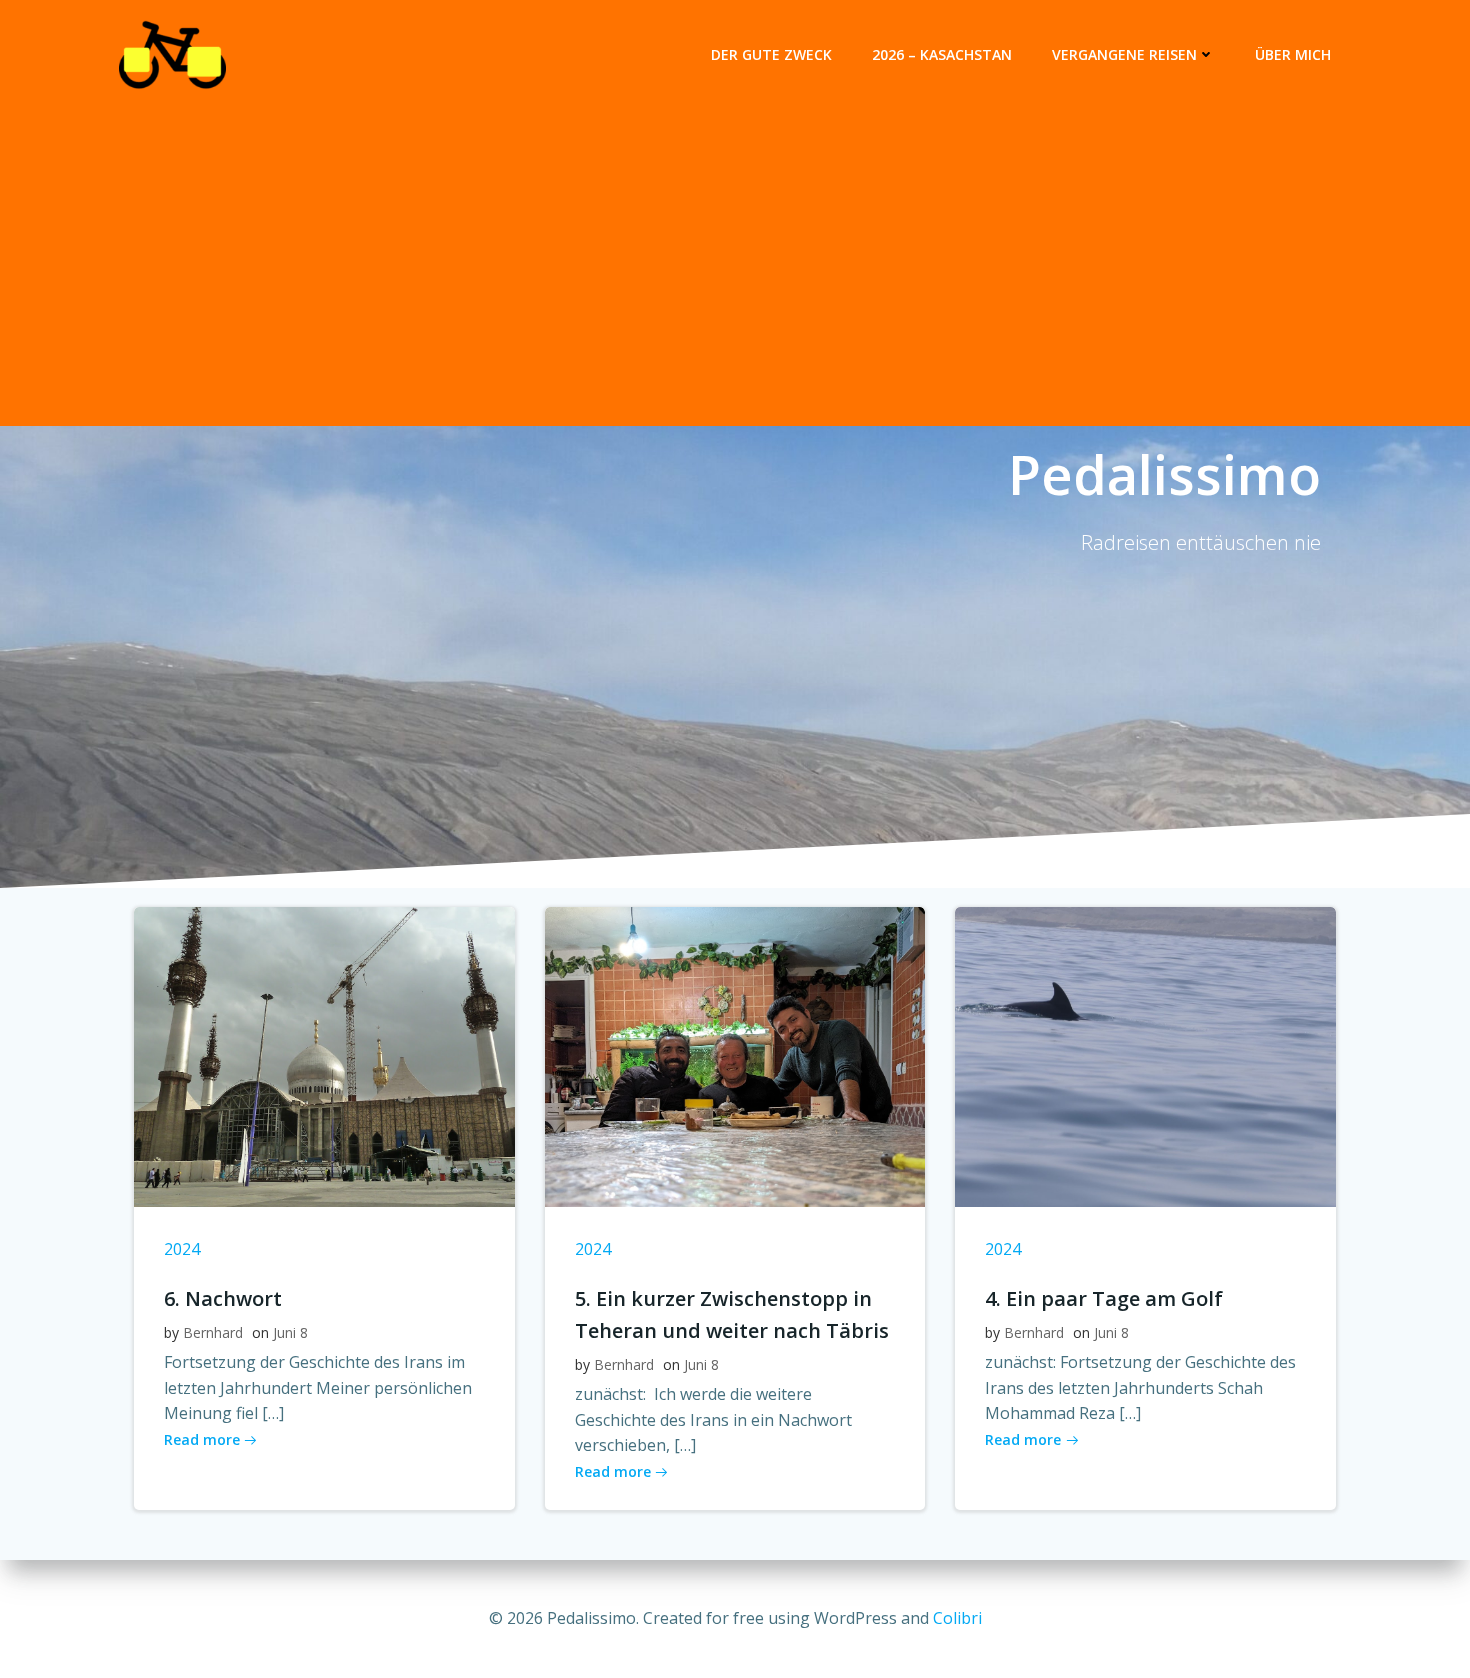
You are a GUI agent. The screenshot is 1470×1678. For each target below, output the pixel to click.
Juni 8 (290, 1332)
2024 (182, 1249)
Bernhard (213, 1332)
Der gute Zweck (771, 54)
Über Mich (1293, 54)
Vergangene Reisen (1124, 54)
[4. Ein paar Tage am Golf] (1145, 1055)
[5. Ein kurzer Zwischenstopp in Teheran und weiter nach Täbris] (735, 1055)
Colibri (957, 1618)
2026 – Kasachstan (942, 54)
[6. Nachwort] (324, 1055)
